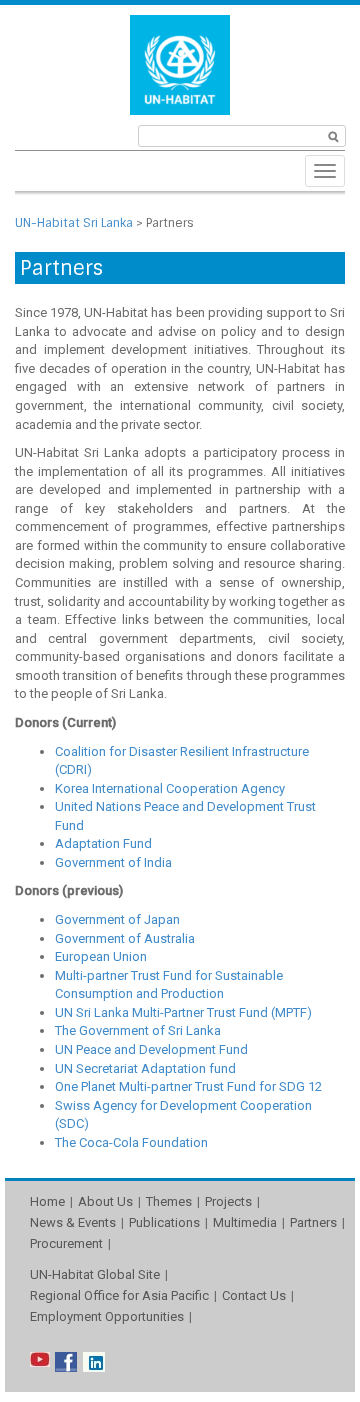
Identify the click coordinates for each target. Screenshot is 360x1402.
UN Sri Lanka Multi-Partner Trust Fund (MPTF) (183, 1012)
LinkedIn (94, 1362)
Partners (313, 1222)
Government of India (113, 862)
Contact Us (254, 1295)
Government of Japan (117, 919)
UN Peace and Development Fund (151, 1049)
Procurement (66, 1243)
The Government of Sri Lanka (138, 1030)
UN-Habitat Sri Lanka (74, 223)
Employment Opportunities (107, 1316)
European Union (101, 956)
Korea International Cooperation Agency (170, 788)
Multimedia (245, 1222)
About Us (105, 1201)
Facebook (66, 1362)
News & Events (73, 1222)
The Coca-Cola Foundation (131, 1142)
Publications (164, 1222)
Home (47, 1201)
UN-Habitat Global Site (95, 1274)
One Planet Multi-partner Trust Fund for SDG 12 (188, 1086)
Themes (169, 1201)
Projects (228, 1201)
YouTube (41, 1362)
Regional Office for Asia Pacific (119, 1295)
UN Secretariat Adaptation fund (145, 1068)
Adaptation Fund (103, 843)
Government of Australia (125, 938)
